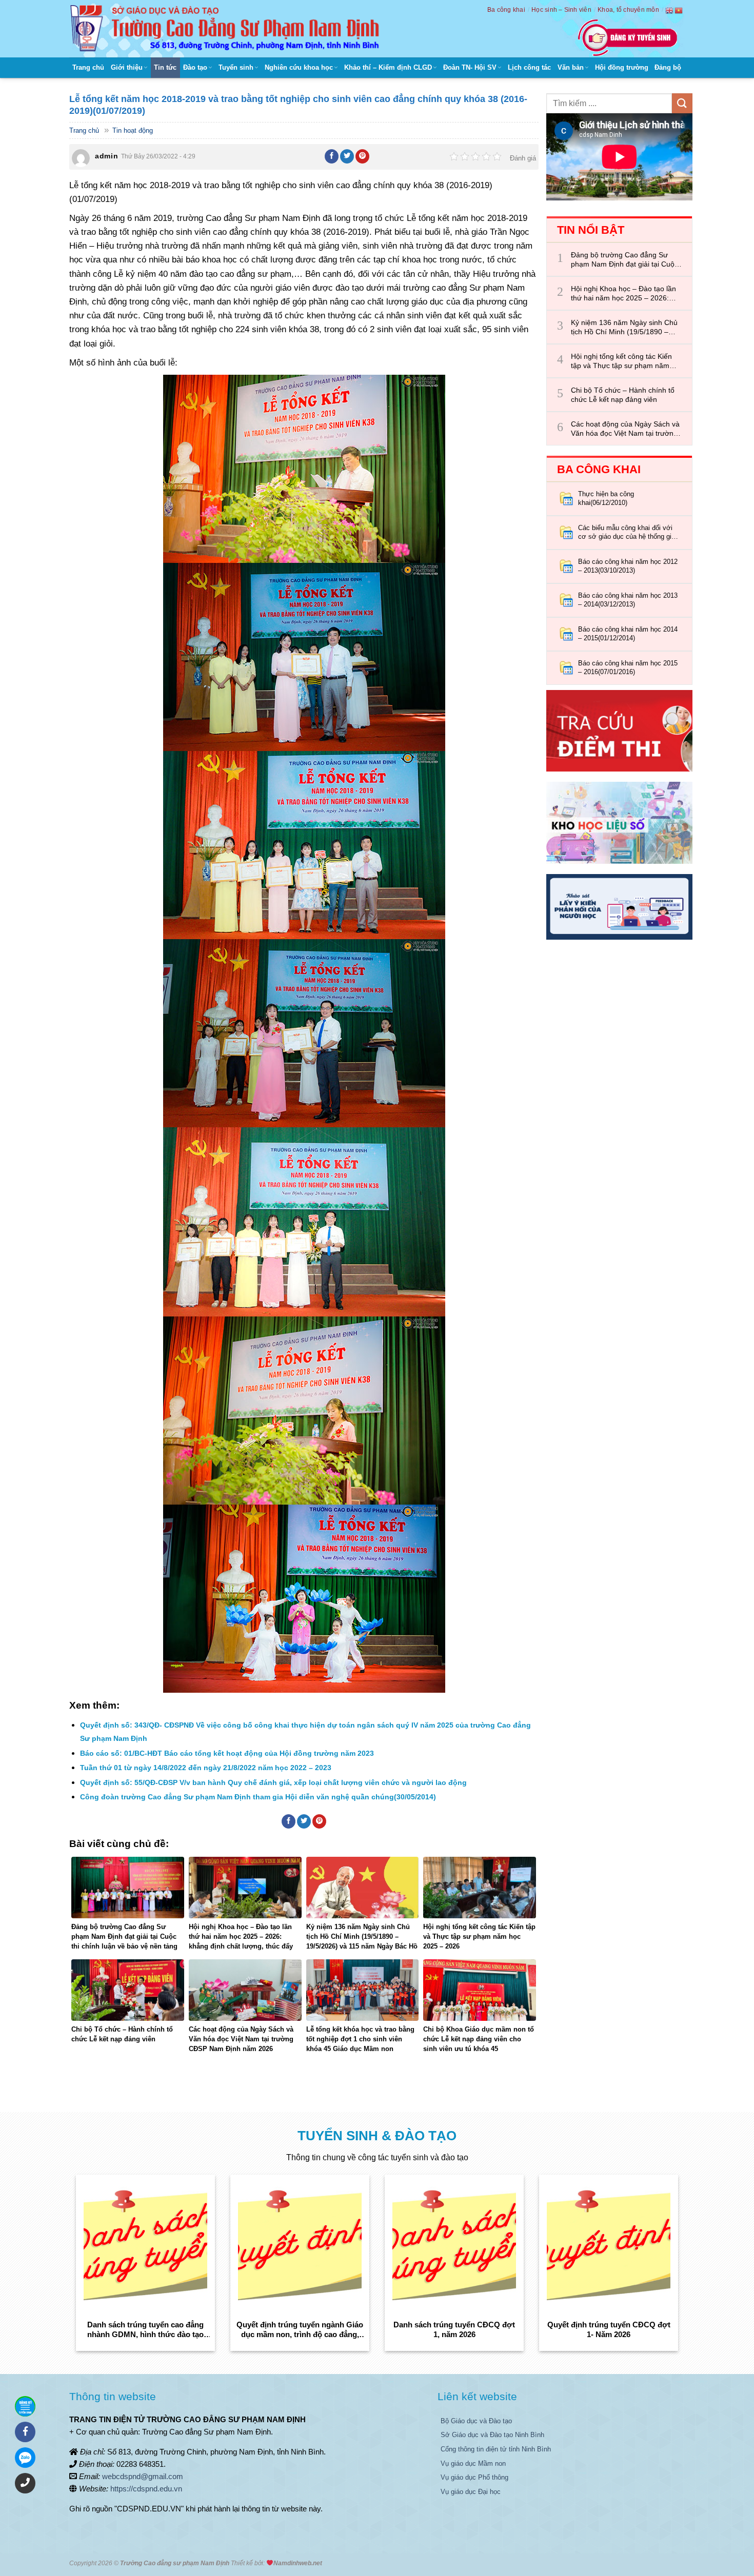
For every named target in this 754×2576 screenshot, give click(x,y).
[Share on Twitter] (347, 156)
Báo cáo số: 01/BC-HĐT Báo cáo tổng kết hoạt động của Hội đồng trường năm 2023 (227, 1753)
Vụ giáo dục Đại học (471, 2492)
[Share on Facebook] (332, 156)
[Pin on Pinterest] (363, 156)
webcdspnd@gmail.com (143, 2476)
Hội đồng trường (622, 67)
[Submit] (682, 103)
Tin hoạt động (133, 130)
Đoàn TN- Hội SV (470, 67)
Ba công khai (506, 10)
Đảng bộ (668, 67)
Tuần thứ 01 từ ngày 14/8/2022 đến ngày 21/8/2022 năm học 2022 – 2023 (206, 1768)
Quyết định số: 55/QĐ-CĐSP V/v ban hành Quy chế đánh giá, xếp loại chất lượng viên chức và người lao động (273, 1782)
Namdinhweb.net (298, 2563)
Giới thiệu (127, 67)
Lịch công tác (529, 67)
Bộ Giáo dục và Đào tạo (476, 2421)
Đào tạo (195, 67)
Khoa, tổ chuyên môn (628, 10)
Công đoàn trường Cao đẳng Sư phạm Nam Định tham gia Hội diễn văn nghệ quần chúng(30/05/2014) (258, 1797)
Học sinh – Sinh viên (561, 10)
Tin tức (165, 67)
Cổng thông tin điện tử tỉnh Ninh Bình (496, 2449)
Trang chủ (88, 67)
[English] (670, 10)
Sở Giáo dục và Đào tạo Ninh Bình (492, 2435)
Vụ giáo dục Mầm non (473, 2463)
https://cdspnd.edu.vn (146, 2489)
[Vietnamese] (679, 10)
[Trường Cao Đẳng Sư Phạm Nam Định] (227, 29)
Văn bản (571, 67)
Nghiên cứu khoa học (299, 67)
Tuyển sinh (236, 67)
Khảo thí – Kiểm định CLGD (388, 67)
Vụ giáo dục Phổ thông (474, 2477)
